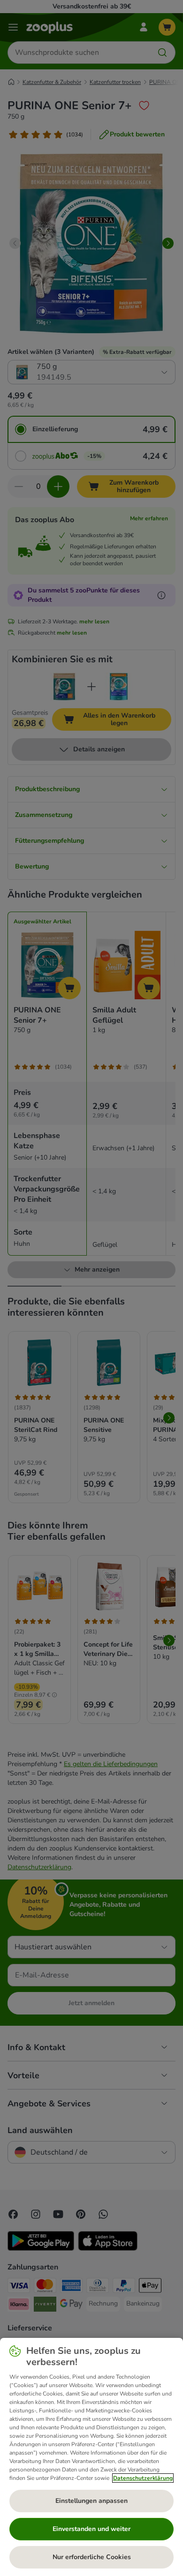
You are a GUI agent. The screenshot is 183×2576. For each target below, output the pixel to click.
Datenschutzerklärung (143, 2478)
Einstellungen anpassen (91, 2501)
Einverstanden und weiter (91, 2529)
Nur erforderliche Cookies (92, 2557)
